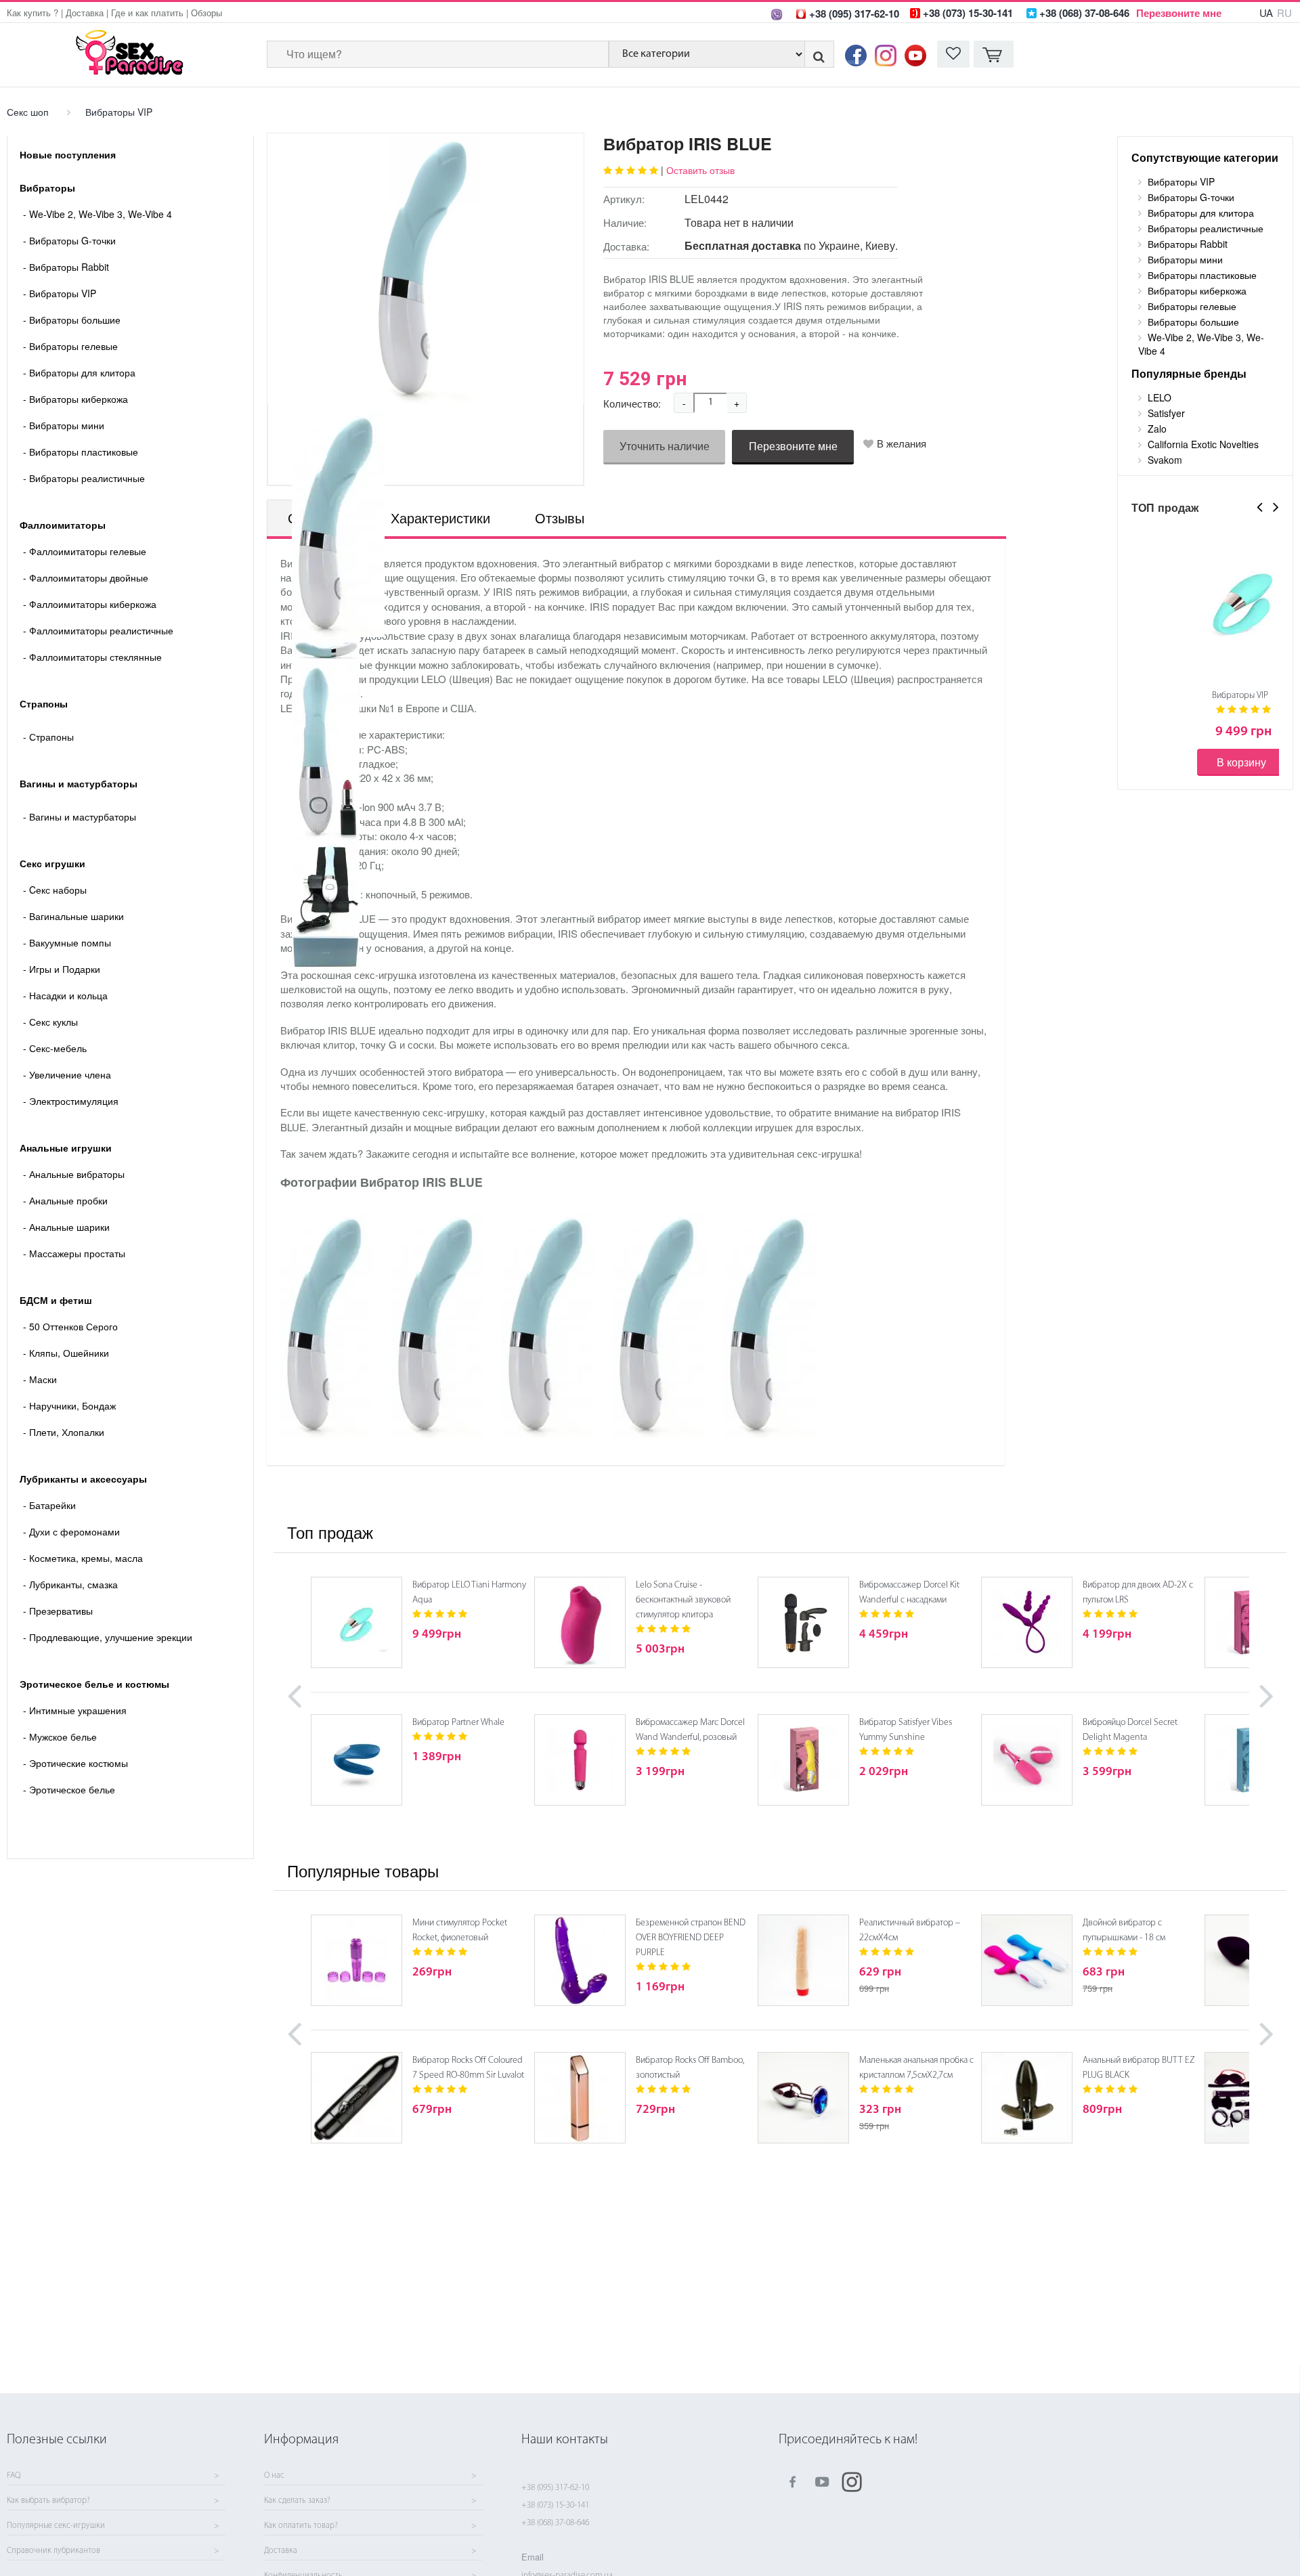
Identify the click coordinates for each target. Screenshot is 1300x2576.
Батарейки (49, 1505)
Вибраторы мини (64, 425)
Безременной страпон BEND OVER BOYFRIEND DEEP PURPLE (691, 1938)
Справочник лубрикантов (53, 2551)
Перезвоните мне (1179, 13)
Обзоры (207, 13)
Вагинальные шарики (73, 916)
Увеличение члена (67, 1074)
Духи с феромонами (71, 1531)
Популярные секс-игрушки (56, 2526)
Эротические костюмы (75, 1763)
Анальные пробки (65, 1200)
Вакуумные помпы (67, 942)
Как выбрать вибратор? (48, 2501)
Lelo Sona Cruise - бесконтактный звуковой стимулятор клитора (683, 1600)
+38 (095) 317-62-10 (555, 2488)
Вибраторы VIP (119, 112)
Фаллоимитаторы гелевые (85, 551)
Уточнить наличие (665, 446)
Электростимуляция (71, 1101)
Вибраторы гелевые (70, 346)
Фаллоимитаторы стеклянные (92, 657)
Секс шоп (28, 112)
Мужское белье (60, 1737)
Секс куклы (50, 1022)
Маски (40, 1379)
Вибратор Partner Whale (458, 1723)
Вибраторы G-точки (69, 240)
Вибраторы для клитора (79, 372)
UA (1266, 13)
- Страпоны (48, 737)
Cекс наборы (55, 890)
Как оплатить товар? (301, 2526)
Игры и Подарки (62, 969)
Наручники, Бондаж (69, 1405)
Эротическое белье (69, 1789)
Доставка (85, 13)
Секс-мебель (55, 1048)
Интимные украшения (75, 1710)
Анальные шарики (66, 1227)
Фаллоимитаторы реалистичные (98, 630)
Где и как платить (147, 13)
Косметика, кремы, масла (83, 1558)
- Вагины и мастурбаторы (80, 816)
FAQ (14, 2476)
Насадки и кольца (65, 995)
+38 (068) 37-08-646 (555, 2523)
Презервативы (58, 1611)
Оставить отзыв (700, 170)
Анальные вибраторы (74, 1174)
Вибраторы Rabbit (66, 267)
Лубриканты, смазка (70, 1584)
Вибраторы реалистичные (84, 478)
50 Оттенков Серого (70, 1326)
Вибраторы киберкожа (75, 399)
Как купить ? (32, 13)
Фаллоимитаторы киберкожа (90, 604)
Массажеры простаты (74, 1253)
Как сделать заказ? (297, 2501)
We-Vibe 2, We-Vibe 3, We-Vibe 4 (97, 214)
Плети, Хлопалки (64, 1432)
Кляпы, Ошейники (66, 1353)
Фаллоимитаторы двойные (86, 577)
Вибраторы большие (72, 320)
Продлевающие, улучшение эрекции (108, 1637)
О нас (274, 2476)
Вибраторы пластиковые (81, 452)
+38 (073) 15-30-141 (555, 2505)
